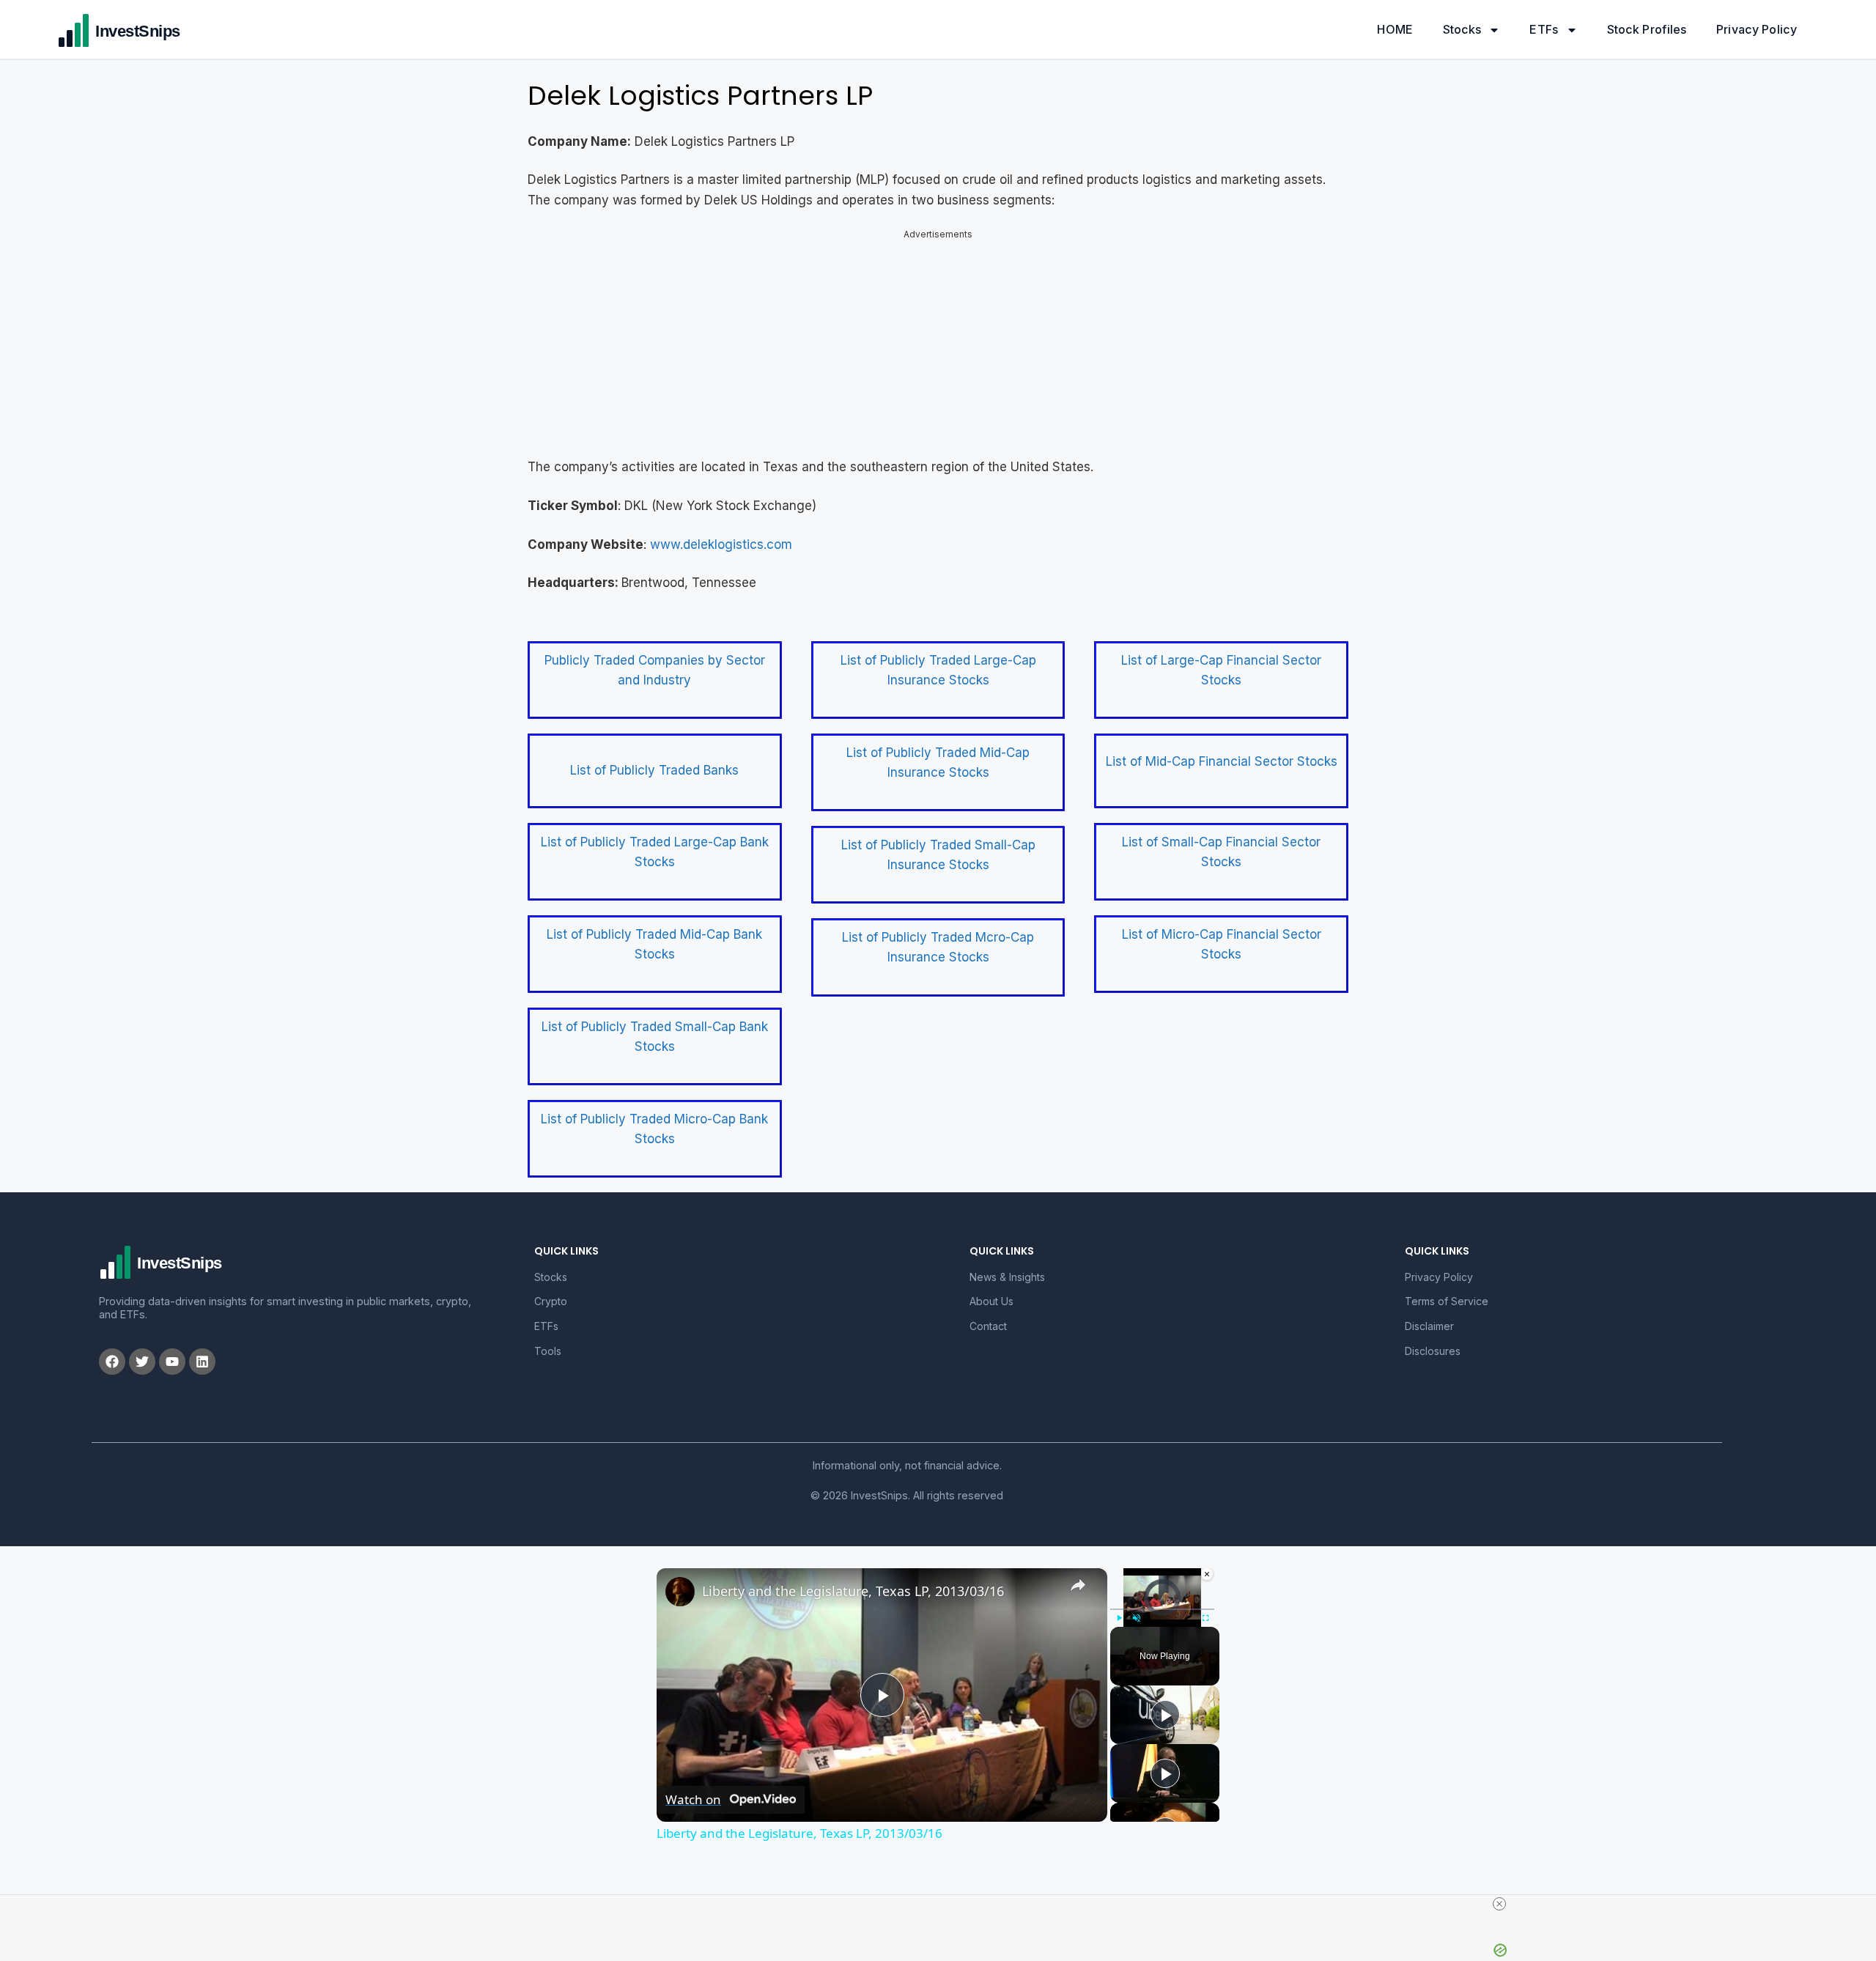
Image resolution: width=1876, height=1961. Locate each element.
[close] (1499, 1904)
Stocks (1462, 29)
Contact (988, 1326)
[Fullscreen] (1205, 1618)
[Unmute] (1137, 1618)
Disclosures (1433, 1351)
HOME (1395, 29)
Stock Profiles (1647, 29)
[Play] (1119, 1618)
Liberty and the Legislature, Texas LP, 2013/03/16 (853, 1591)
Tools (548, 1351)
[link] (680, 1592)
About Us (991, 1301)
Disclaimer (1429, 1326)
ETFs (1544, 29)
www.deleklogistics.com (721, 544)
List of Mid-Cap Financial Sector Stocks (1222, 761)
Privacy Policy (1757, 29)
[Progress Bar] (1162, 1609)
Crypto (551, 1301)
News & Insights (1007, 1277)
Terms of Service (1447, 1301)
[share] (1078, 1585)
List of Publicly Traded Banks (654, 770)
